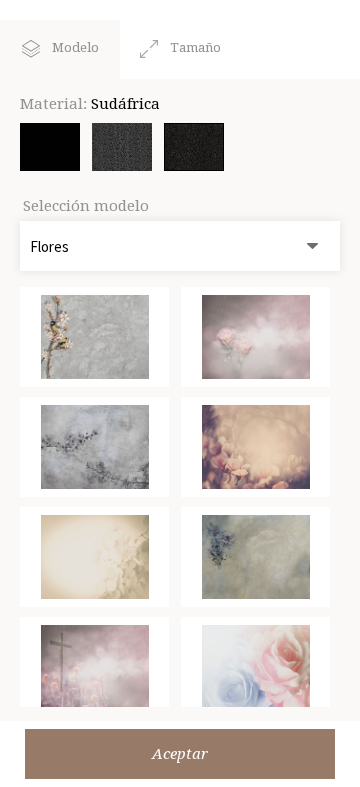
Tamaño (195, 47)
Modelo (75, 47)
